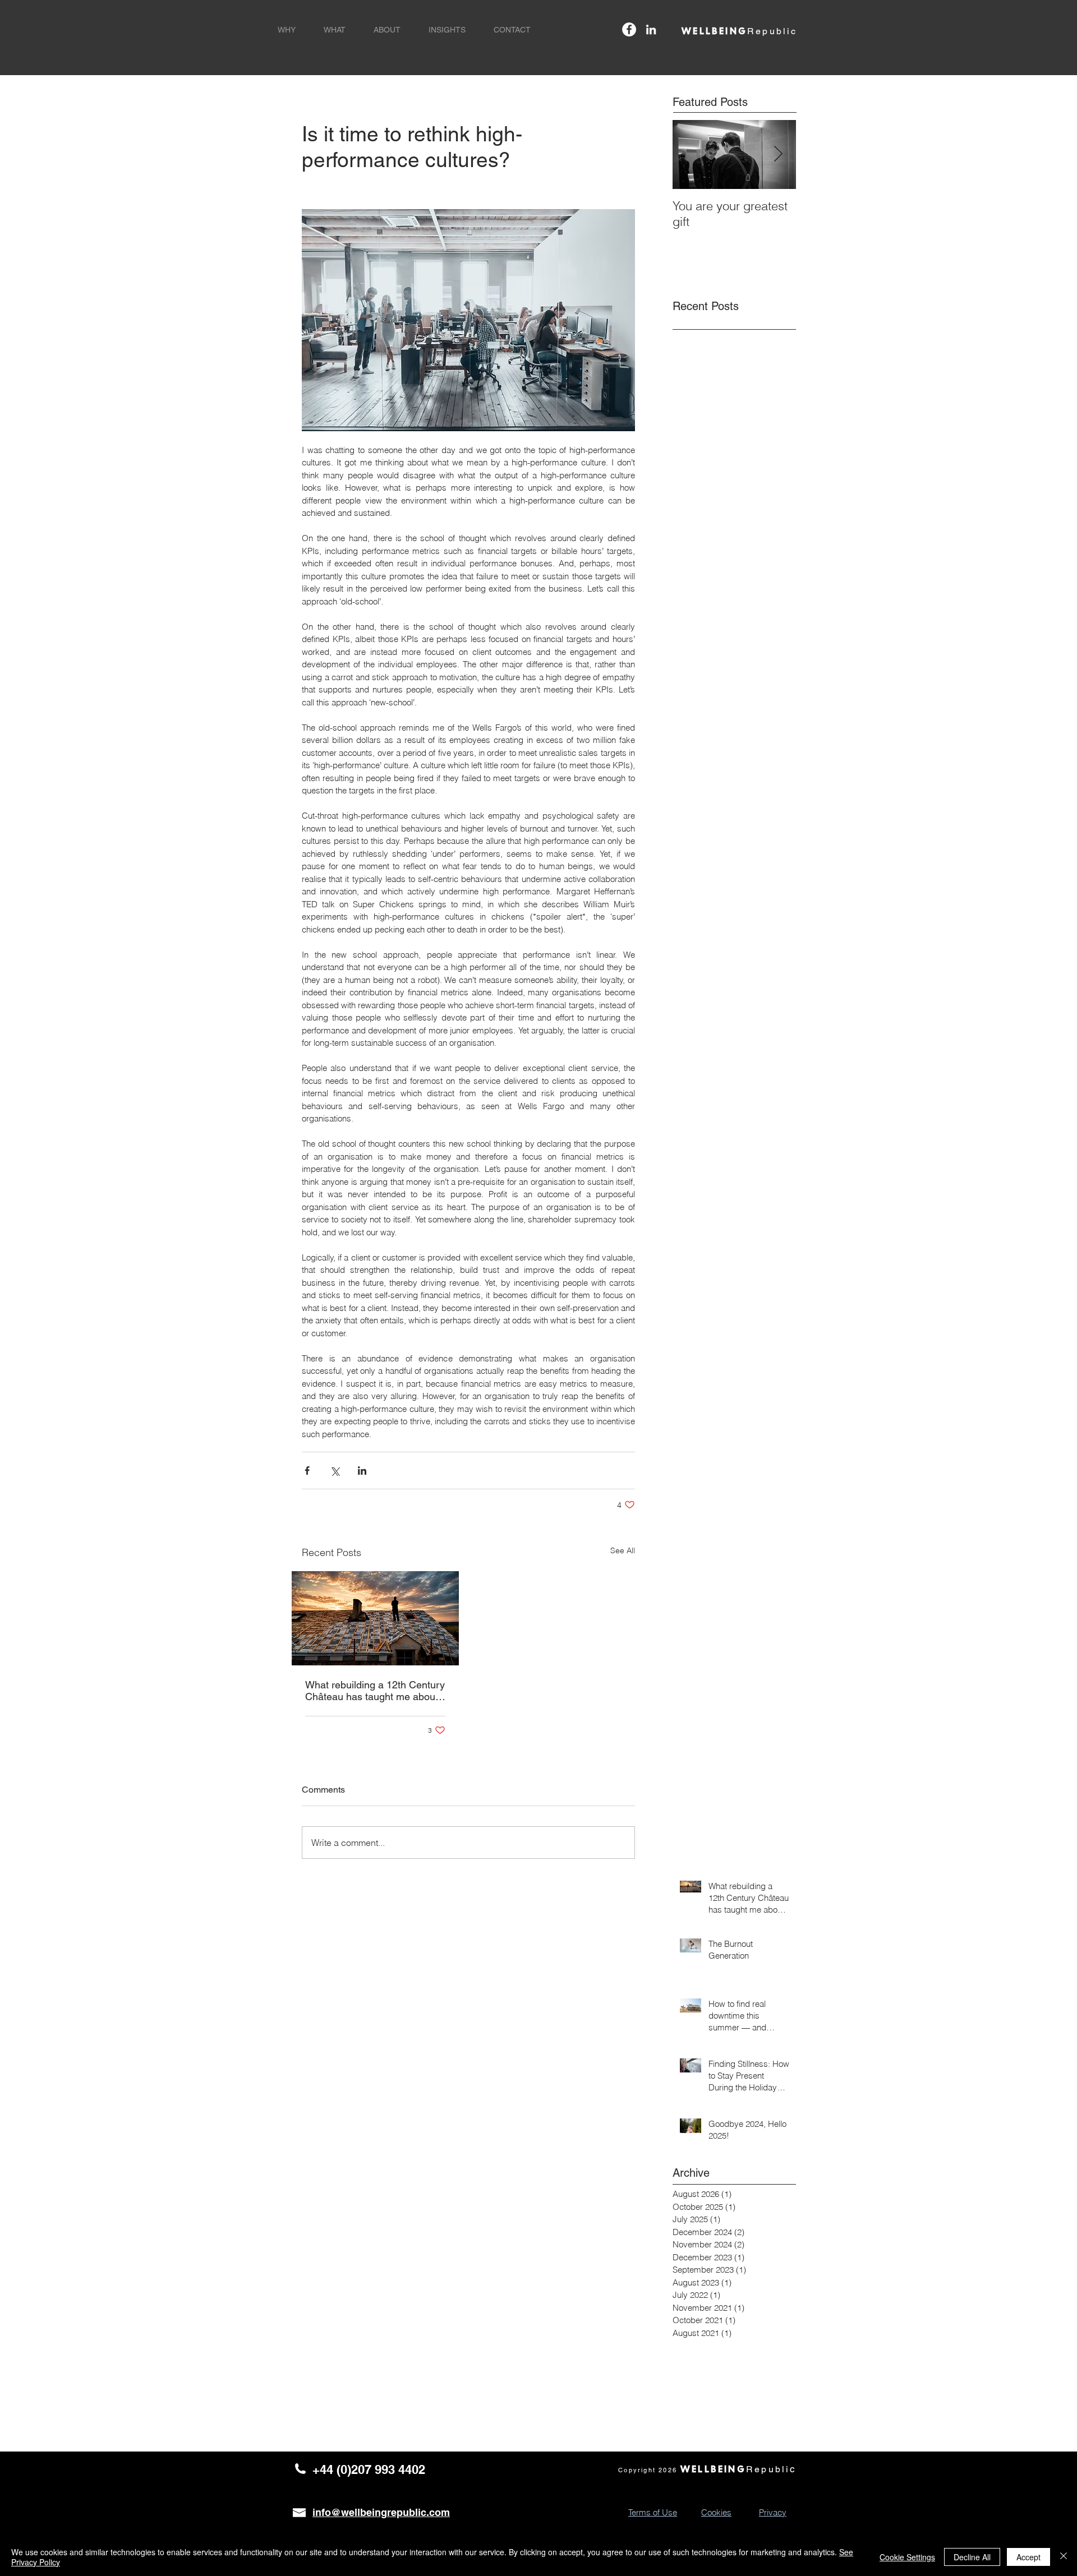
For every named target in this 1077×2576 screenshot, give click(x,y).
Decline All (972, 2557)
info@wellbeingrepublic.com (381, 2512)
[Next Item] (778, 154)
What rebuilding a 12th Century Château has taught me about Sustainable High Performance (375, 1691)
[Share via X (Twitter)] (335, 1471)
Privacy (773, 2512)
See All (623, 1550)
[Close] (1064, 2557)
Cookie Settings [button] (907, 2557)
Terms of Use (653, 2512)
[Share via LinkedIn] (362, 1471)
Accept (1028, 2557)
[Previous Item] (691, 154)
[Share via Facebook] (307, 1471)
